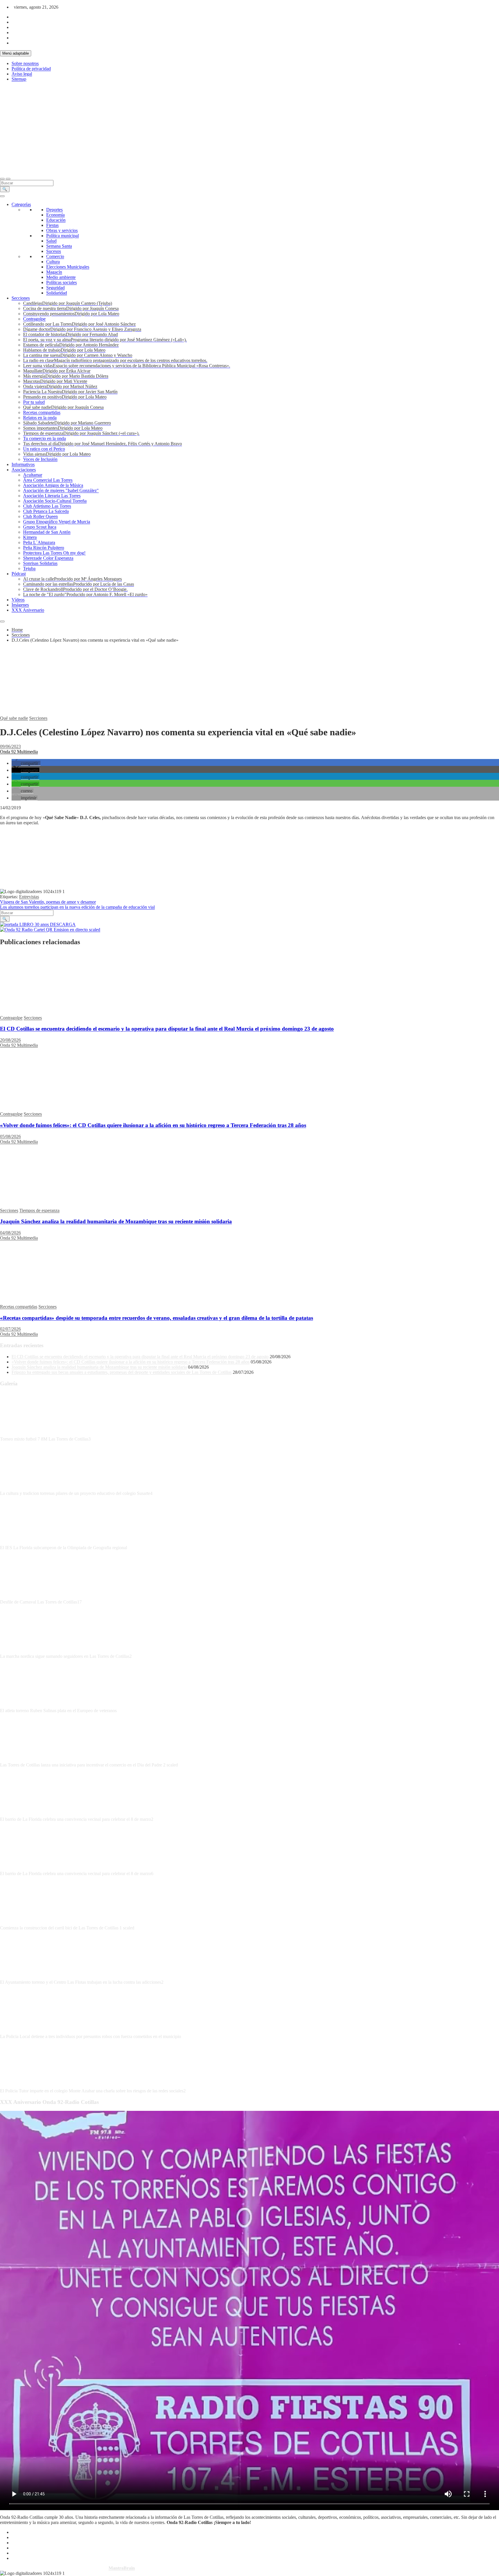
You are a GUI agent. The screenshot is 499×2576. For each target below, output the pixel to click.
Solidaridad (57, 293)
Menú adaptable (16, 53)
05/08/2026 (10, 1136)
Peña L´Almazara (39, 542)
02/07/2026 (10, 1329)
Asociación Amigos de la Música (53, 485)
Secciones (21, 298)
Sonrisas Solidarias (40, 563)
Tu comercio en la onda (44, 438)
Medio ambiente (61, 277)
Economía (55, 215)
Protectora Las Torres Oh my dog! (54, 553)
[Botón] (40, 128)
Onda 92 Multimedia (19, 752)
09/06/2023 (10, 746)
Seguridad (55, 288)
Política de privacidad (31, 69)
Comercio (55, 256)
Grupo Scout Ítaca (40, 527)
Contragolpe (34, 319)
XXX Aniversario (28, 610)
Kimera (30, 537)
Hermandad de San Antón (47, 532)
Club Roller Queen (40, 516)
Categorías (21, 204)
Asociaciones (24, 470)
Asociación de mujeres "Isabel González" (61, 490)
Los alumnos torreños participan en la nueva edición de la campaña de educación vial (77, 907)
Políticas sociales (62, 282)
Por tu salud (34, 402)
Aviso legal (22, 74)
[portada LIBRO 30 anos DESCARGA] (38, 924)
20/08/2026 (10, 1040)
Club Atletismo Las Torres (47, 506)
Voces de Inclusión (40, 459)
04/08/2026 (10, 1233)
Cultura (53, 262)
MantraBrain (122, 2568)
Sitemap (19, 79)
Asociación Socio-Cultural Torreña (55, 501)
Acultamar (33, 475)
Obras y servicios (62, 230)
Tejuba (29, 568)
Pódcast (19, 574)
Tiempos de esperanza (39, 1210)
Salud (51, 241)
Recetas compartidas (42, 412)
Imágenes (20, 605)
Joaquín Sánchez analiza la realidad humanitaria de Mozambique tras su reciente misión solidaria (116, 1221)
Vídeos (18, 600)
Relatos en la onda (40, 418)
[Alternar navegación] (2, 179)
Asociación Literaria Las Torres (52, 496)
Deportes (54, 210)
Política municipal (63, 236)
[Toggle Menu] (2, 196)
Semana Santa (59, 246)
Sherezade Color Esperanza (48, 558)
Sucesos (54, 251)
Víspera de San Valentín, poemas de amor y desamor (48, 902)
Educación (56, 220)
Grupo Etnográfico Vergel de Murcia (57, 522)
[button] (26, 763)
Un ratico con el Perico (44, 449)
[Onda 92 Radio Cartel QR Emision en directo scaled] (50, 930)
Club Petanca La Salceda (46, 511)
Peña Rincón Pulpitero (44, 548)
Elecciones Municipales (68, 267)
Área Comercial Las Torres (48, 480)
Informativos (23, 464)
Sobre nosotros (25, 63)
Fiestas (52, 225)
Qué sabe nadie (14, 718)
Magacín (54, 272)
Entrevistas (29, 897)
